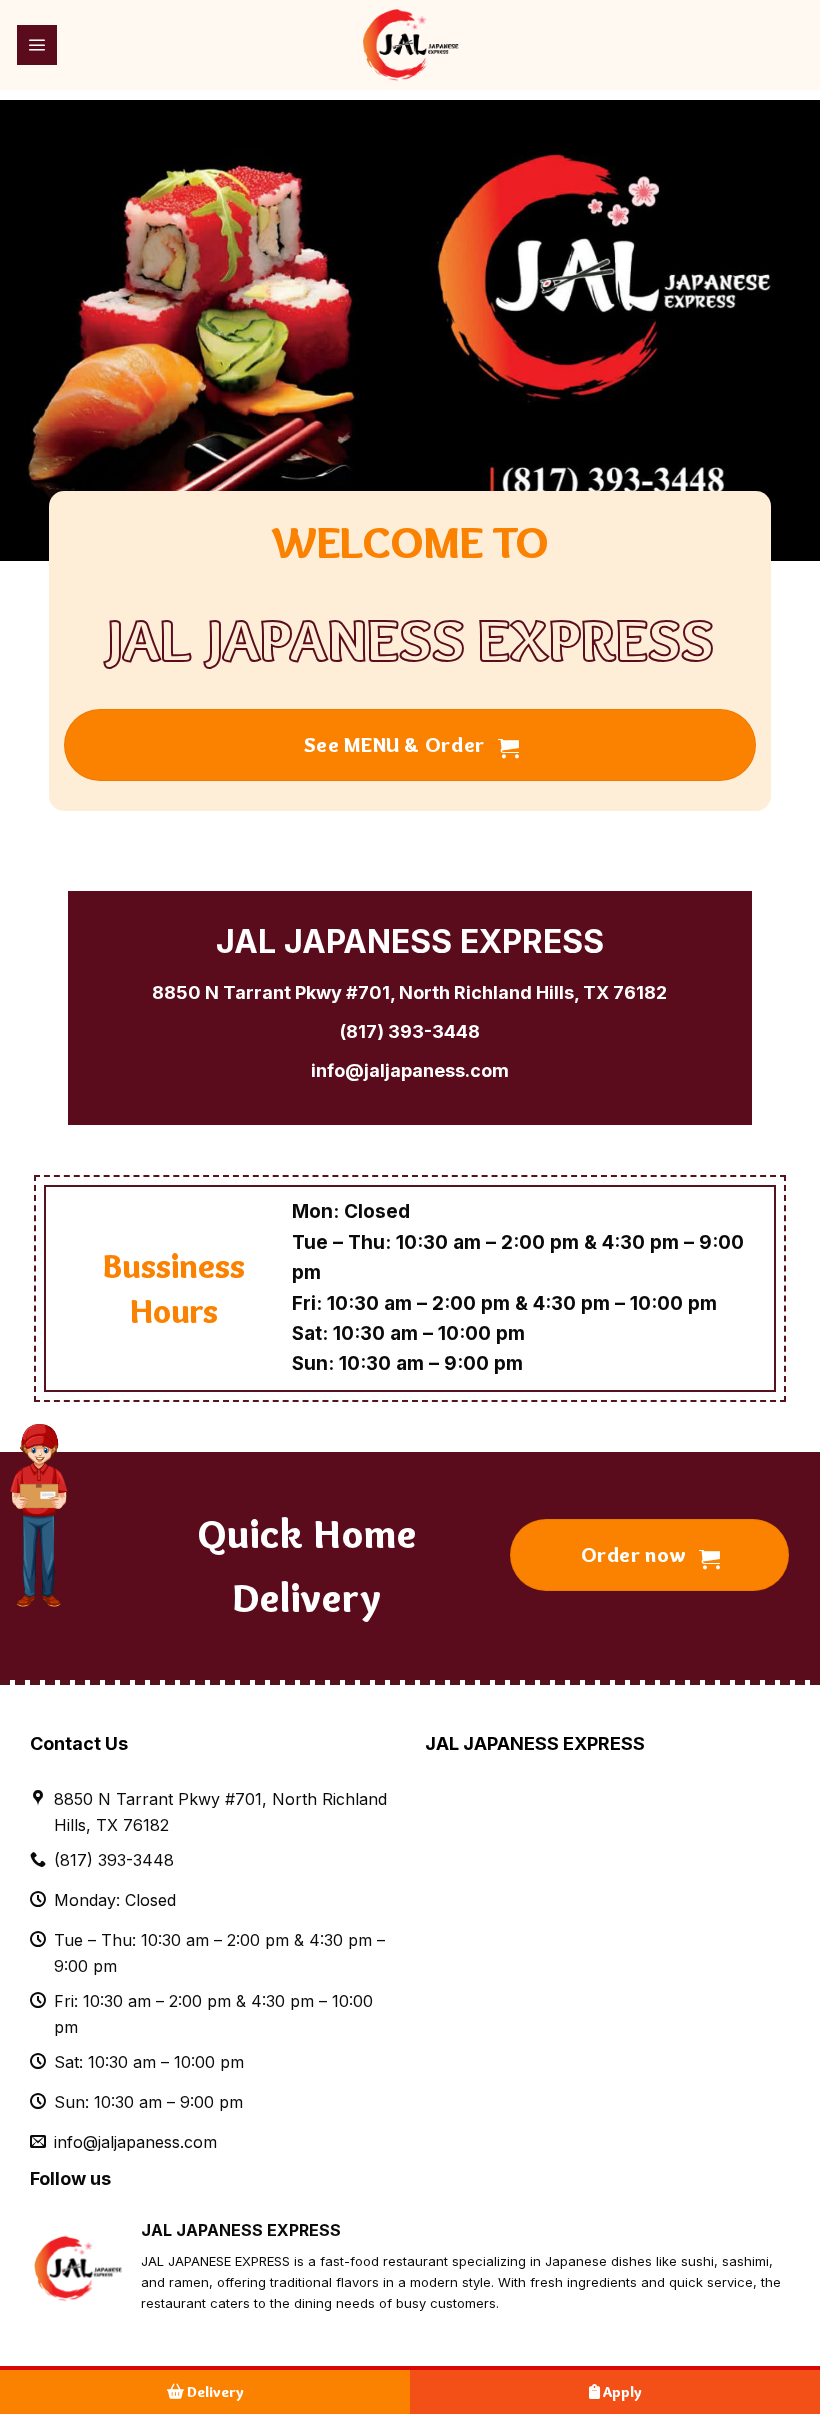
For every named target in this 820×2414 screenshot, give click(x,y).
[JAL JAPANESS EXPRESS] (410, 45)
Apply (621, 2392)
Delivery (214, 2392)
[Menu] (37, 45)
